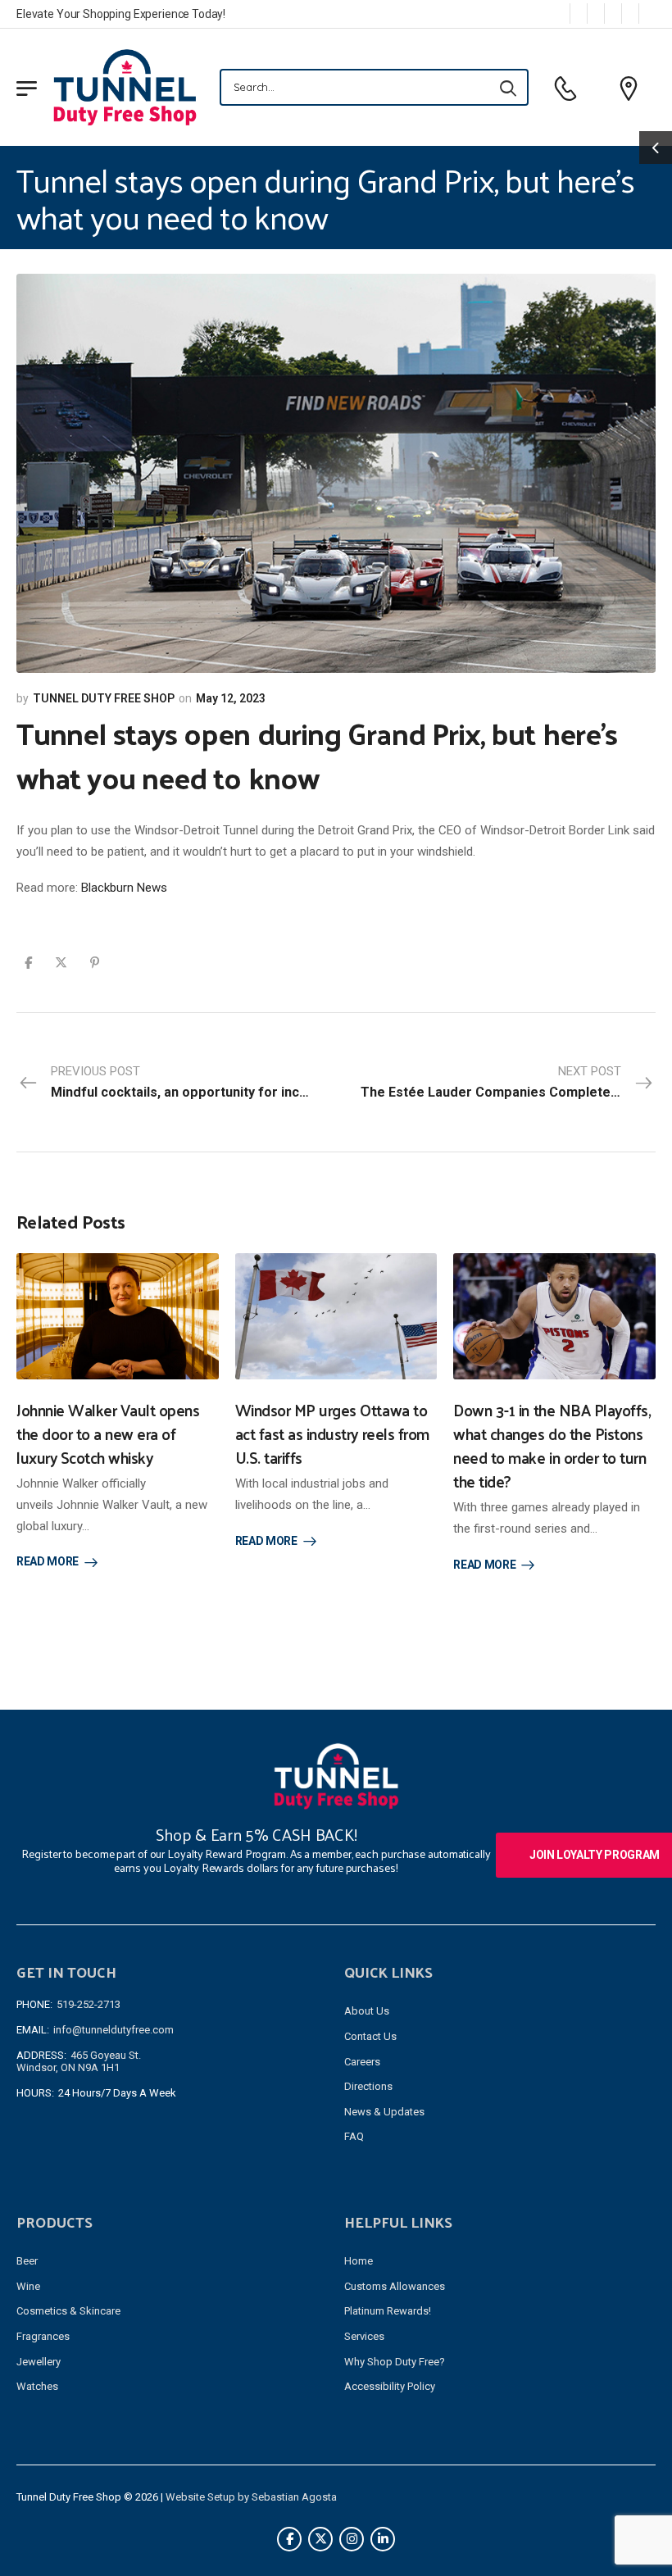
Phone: (34, 2004)
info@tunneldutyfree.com (114, 2030)
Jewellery (39, 2362)
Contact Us (370, 2036)
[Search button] (508, 88)
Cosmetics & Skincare (68, 2311)
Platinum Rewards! (388, 2311)
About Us (367, 2011)
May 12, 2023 (231, 698)
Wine (28, 2286)
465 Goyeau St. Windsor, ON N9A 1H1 (79, 2062)
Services (364, 2336)
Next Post (508, 1082)
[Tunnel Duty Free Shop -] (125, 87)
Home (359, 2261)
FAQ (354, 2136)
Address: (41, 2055)
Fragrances (43, 2336)
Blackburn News (124, 888)
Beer (27, 2261)
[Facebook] (28, 963)
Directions (368, 2086)
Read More (48, 1561)
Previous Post (193, 1082)
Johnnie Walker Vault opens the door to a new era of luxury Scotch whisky (108, 1433)
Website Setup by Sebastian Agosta (251, 2497)
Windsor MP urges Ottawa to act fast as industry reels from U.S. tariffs (332, 1433)
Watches (37, 2386)
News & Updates (384, 2112)
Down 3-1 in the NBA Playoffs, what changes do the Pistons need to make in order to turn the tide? (552, 1445)
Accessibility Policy (390, 2386)
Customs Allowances (395, 2286)
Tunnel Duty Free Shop (104, 698)
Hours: (35, 2093)
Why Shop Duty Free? (395, 2362)
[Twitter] (61, 963)
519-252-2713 (89, 2004)
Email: (33, 2030)
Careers (362, 2062)
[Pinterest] (95, 963)
